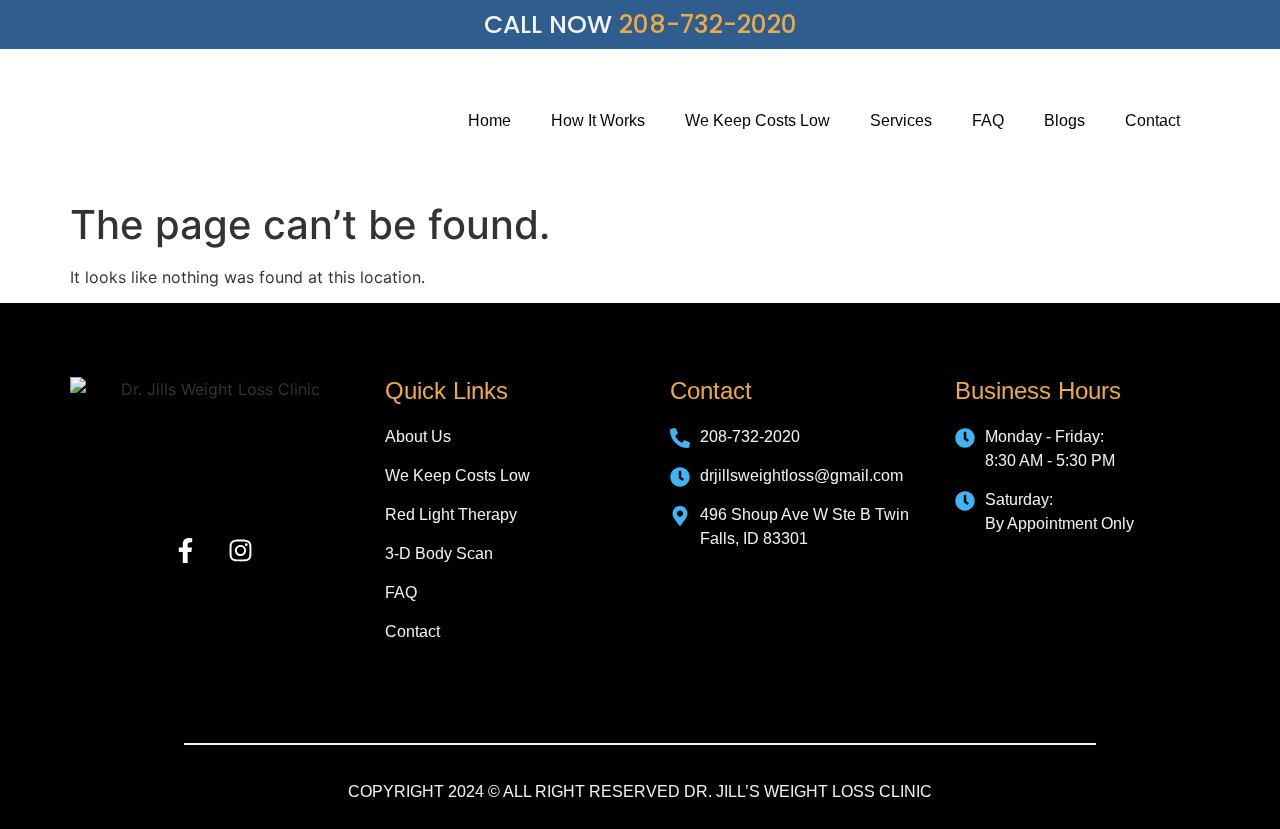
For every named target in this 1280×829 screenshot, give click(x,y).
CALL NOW (640, 24)
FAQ (988, 120)
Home (489, 120)
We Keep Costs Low (757, 120)
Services (901, 120)
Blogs (1064, 120)
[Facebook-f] (185, 551)
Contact (1152, 120)
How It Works (598, 120)
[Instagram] (240, 551)
